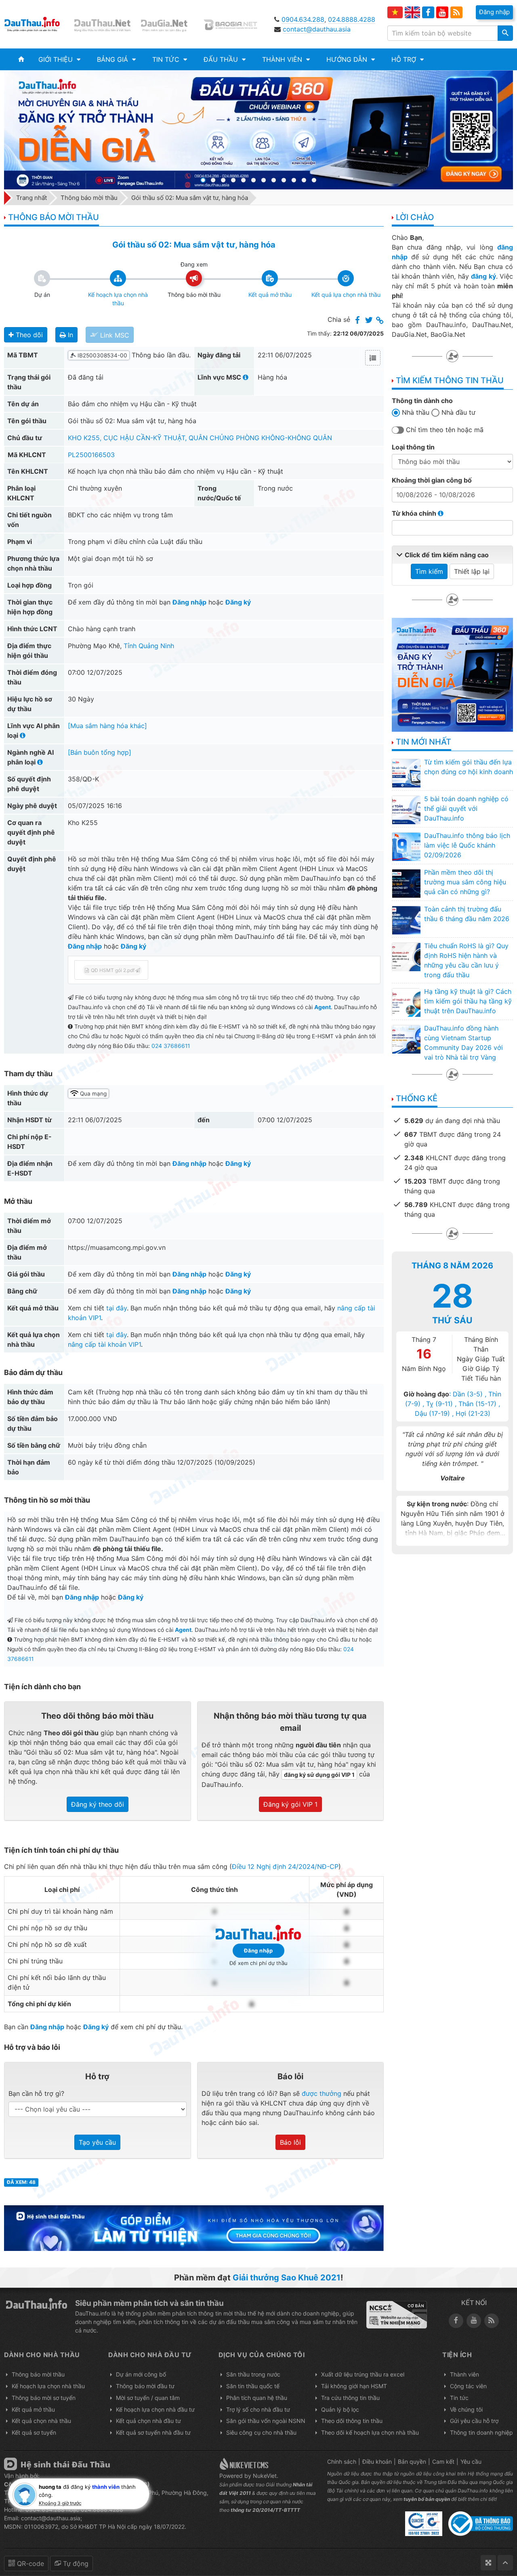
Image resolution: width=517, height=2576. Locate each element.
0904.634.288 (303, 19)
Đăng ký (238, 602)
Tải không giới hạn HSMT (354, 2386)
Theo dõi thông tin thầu (352, 2421)
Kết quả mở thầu (33, 2409)
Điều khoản (377, 2462)
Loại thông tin (413, 447)
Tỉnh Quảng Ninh (149, 646)
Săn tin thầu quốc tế (253, 2386)
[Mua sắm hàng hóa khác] (107, 726)
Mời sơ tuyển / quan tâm (148, 2398)
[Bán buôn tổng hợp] (100, 752)
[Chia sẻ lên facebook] (357, 321)
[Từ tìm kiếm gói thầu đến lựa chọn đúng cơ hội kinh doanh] (406, 773)
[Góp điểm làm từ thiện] (194, 2227)
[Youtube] (442, 13)
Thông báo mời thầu (38, 2374)
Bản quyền (412, 2462)
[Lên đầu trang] (505, 2563)
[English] (412, 12)
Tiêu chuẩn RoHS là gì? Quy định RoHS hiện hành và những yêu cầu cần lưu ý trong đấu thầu (466, 960)
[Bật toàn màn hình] (488, 2563)
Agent (323, 1007)
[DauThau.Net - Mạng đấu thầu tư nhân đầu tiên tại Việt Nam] (103, 24)
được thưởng (322, 2093)
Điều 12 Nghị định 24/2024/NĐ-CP (285, 1866)
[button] (59, 59)
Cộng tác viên (468, 2386)
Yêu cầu (471, 2462)
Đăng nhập (189, 602)
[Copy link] (380, 321)
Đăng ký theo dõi (98, 1804)
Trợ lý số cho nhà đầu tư (258, 2409)
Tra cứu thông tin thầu (350, 2398)
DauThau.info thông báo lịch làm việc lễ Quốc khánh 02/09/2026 (467, 845)
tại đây (117, 1308)
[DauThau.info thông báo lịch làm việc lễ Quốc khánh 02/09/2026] (406, 846)
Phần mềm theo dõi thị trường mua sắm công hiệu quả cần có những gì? (465, 882)
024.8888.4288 (352, 19)
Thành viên (464, 2374)
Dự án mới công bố (141, 2374)
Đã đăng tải (86, 377)
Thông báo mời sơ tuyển (44, 2398)
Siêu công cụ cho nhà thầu (261, 2432)
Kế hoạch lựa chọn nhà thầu (48, 2386)
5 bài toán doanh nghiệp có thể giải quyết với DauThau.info (466, 808)
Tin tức (459, 2398)
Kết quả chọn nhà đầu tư (148, 2421)
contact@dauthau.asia (317, 29)
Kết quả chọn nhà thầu (41, 2421)
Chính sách (342, 2462)
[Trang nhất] (21, 59)
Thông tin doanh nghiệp (481, 2432)
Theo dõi (28, 335)
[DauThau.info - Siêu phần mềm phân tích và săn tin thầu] (37, 24)
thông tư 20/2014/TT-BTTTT (265, 2510)
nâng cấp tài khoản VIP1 (104, 1344)
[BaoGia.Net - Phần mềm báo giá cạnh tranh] (235, 24)
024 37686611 (171, 1046)
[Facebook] (428, 13)
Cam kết (443, 2462)
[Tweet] (369, 321)
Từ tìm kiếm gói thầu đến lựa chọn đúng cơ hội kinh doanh (469, 767)
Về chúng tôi (466, 2409)
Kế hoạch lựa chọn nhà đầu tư (155, 2409)
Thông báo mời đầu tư (145, 2386)
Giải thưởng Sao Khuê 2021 (287, 2278)
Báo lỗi (290, 2142)
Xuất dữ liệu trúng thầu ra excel (363, 2374)
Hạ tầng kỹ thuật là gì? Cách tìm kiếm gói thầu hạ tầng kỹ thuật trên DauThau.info (468, 1001)
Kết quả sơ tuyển (34, 2432)
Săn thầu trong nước (253, 2374)
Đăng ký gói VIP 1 (290, 1804)
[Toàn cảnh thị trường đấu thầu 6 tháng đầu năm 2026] (406, 920)
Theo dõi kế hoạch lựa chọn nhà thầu (370, 2432)
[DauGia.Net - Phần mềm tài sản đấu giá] (169, 24)
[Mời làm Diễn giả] (452, 674)
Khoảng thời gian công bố (432, 480)
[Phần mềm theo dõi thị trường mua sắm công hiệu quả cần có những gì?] (406, 883)
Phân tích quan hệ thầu (257, 2398)
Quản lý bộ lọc (340, 2409)
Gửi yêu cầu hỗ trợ (474, 2421)
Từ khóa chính (415, 513)
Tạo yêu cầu (97, 2142)
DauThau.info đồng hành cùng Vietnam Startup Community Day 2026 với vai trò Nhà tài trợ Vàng (463, 1043)
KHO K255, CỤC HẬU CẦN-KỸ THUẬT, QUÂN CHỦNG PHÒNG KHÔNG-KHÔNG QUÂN (200, 438)
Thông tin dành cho (422, 401)
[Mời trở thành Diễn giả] (258, 130)
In (69, 335)
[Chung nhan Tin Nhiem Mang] (397, 2315)
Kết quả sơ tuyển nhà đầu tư (153, 2432)
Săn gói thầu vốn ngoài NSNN (266, 2421)
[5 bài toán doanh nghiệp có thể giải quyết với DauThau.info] (406, 810)
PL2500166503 (91, 455)
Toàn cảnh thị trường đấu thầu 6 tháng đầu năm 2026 (467, 914)
